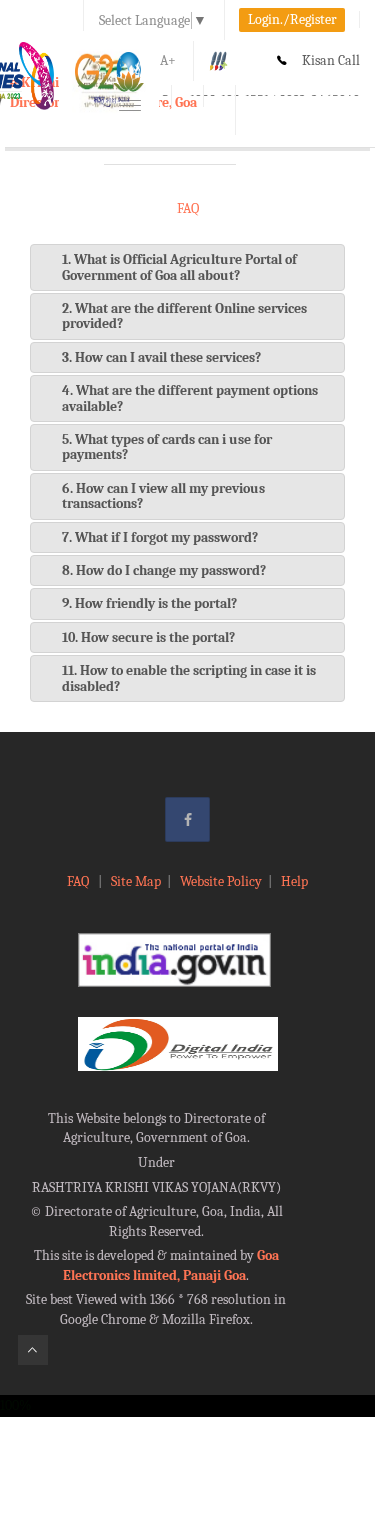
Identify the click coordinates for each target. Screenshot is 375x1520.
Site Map (136, 881)
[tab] (187, 267)
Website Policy (221, 881)
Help (294, 881)
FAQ (79, 881)
